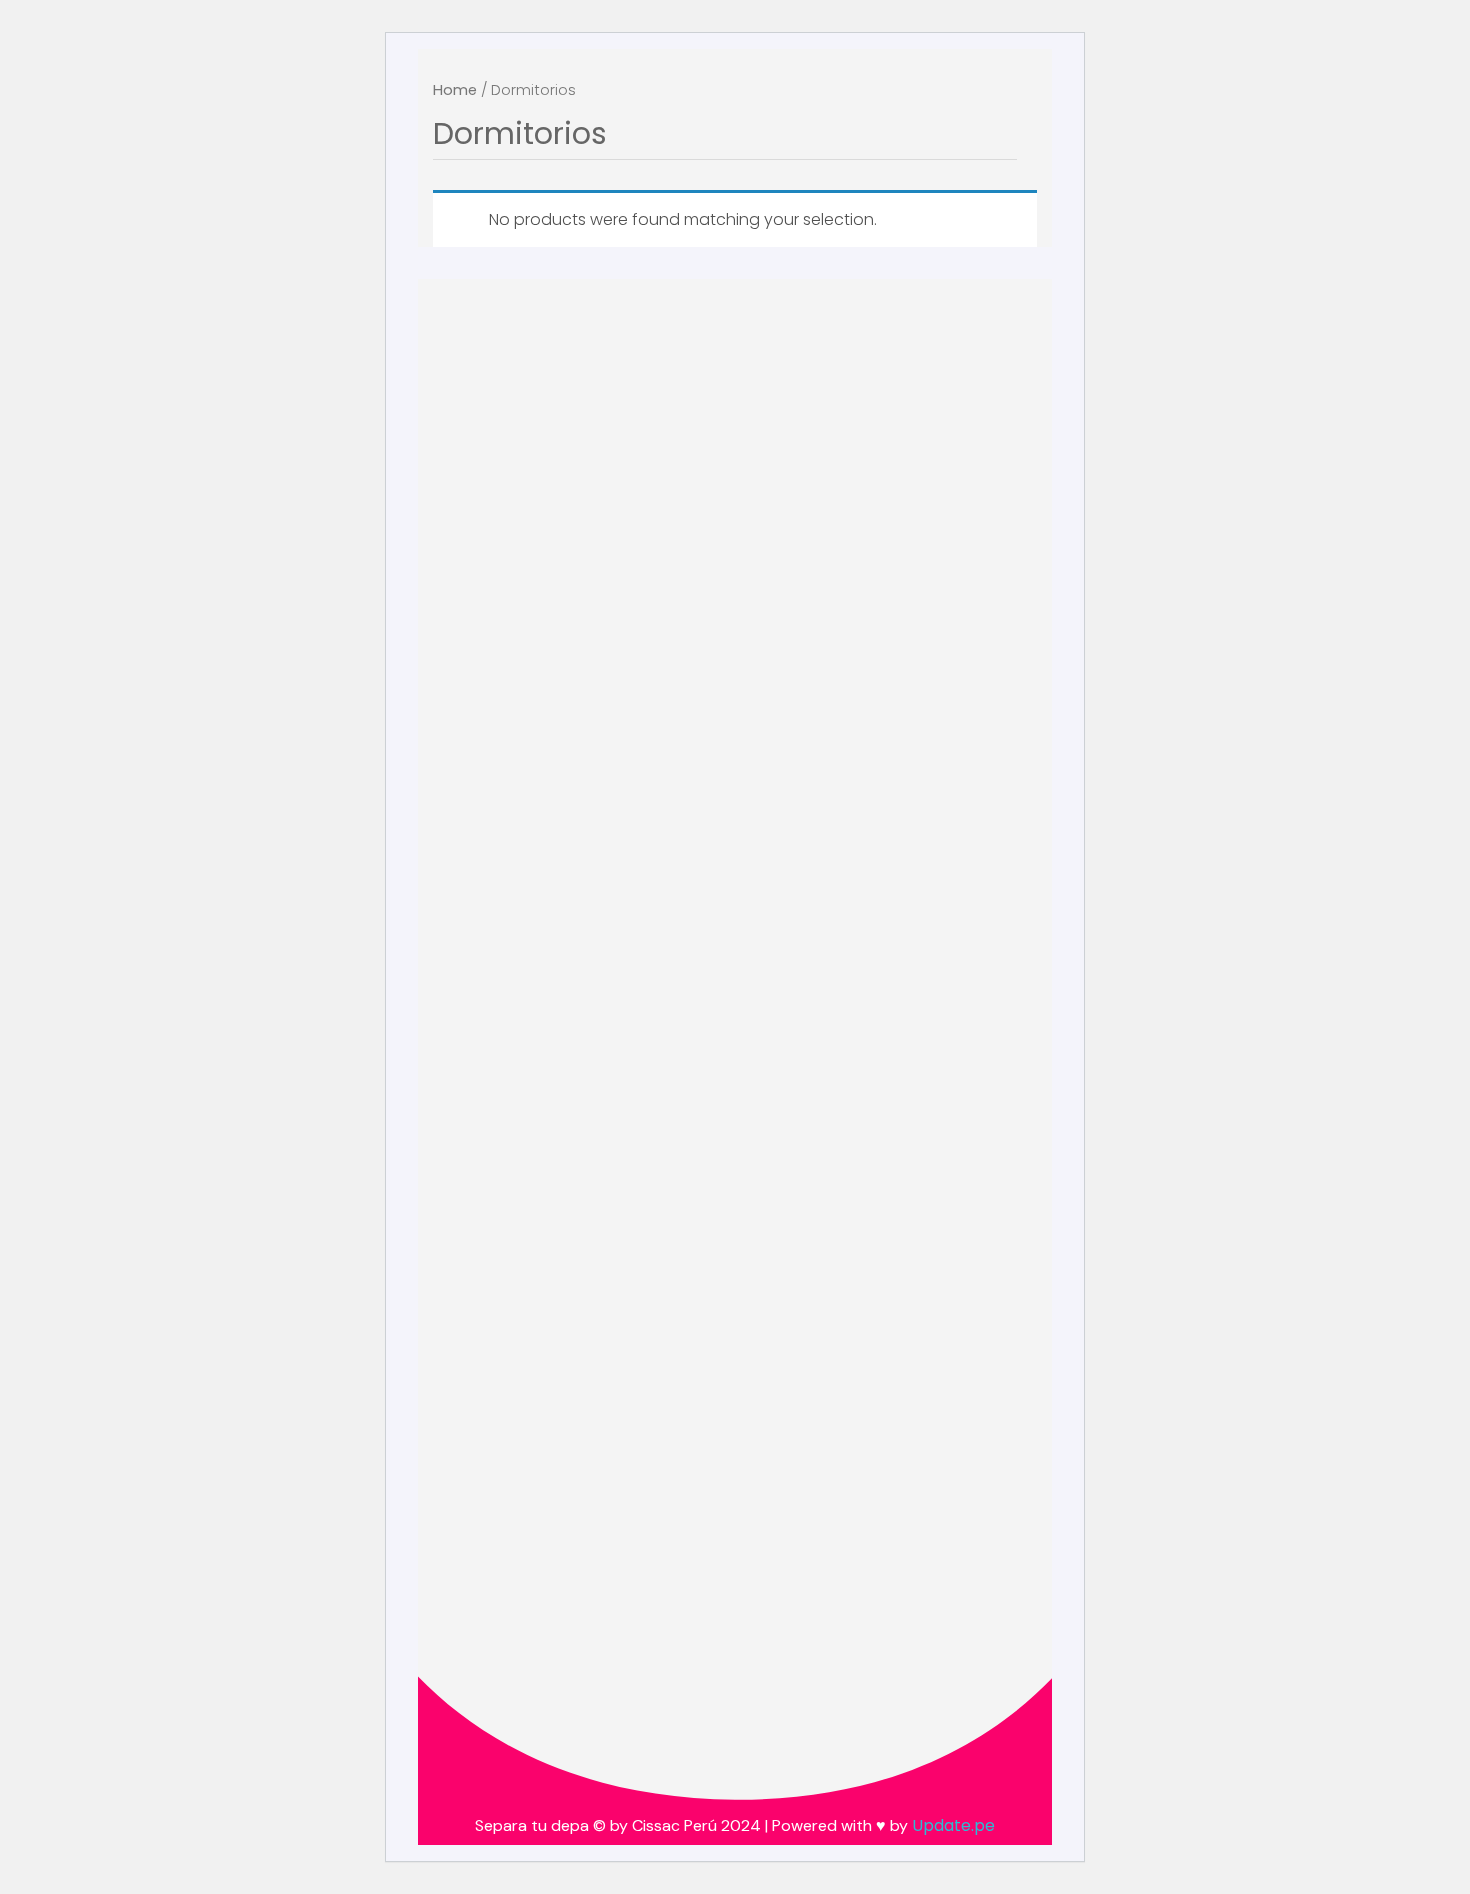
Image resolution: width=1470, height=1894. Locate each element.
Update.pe (953, 1825)
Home (455, 90)
